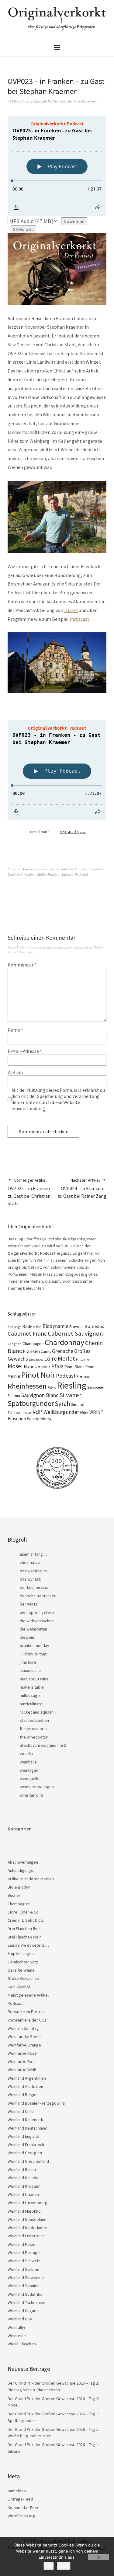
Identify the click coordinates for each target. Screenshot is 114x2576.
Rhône (52, 1388)
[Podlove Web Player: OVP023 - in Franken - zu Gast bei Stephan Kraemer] (57, 166)
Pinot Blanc (74, 1367)
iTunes (71, 610)
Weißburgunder (61, 1412)
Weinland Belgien (23, 2095)
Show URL (23, 229)
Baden (29, 1326)
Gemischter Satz (23, 1962)
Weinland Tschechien (26, 2302)
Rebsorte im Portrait (26, 2012)
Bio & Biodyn (19, 1887)
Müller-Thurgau (48, 874)
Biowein (76, 1326)
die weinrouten (33, 1629)
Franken (81, 869)
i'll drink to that (33, 1654)
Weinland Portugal (24, 2253)
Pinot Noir (38, 1375)
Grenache (63, 1351)
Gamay (46, 1352)
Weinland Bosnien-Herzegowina (36, 2103)
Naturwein (43, 1367)
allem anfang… (33, 1554)
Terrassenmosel (20, 1413)
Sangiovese (95, 1387)
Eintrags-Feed (20, 2499)
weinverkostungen (37, 1787)
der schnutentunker (38, 1596)
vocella (26, 1753)
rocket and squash (37, 1712)
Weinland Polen (21, 2244)
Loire (50, 1358)
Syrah (62, 1404)
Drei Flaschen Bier (24, 1928)
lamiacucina (30, 1670)
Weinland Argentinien (27, 2078)
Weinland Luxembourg (28, 2203)
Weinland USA (20, 2319)
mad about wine (34, 1679)
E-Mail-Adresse (25, 1051)
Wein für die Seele (24, 2036)
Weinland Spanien (24, 2286)
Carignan (15, 1344)
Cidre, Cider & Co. (24, 1912)
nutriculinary (31, 1704)
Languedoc (36, 1360)
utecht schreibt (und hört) (43, 1745)
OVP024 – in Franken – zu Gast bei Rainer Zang (82, 1188)
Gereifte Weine (21, 1970)
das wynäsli (30, 1579)
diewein (27, 1637)
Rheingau (83, 1376)
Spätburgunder (31, 1403)
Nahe (29, 1367)
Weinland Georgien (25, 2153)
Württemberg (39, 1419)
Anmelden (17, 2491)
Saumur (14, 1396)
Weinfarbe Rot (21, 2061)
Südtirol (78, 1405)
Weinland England (23, 2136)
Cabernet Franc (27, 1333)
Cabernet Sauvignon (75, 1333)
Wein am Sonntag (23, 2028)
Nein (64, 2566)
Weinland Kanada (23, 2178)
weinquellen (31, 1778)
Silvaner (67, 874)
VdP (38, 1412)
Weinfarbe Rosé (22, 2053)
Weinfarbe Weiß (22, 2070)
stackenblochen (34, 1720)
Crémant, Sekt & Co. (26, 1920)
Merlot (66, 1358)
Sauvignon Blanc (40, 1395)
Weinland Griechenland (28, 2161)
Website (16, 1072)
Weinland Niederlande (27, 2228)
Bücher (14, 1895)
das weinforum (33, 1571)
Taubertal (81, 874)
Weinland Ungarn (23, 2311)
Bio (39, 1327)
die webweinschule (37, 1621)
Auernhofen (65, 869)
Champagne (33, 1344)
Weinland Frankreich (26, 2144)
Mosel (15, 1366)
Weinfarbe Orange (24, 2045)
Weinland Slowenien (26, 2277)
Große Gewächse (23, 1978)
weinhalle (28, 1762)
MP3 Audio (73, 832)
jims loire (28, 1662)
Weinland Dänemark (25, 2120)
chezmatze (30, 1562)
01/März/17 (16, 101)
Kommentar (22, 965)
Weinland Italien (22, 2169)
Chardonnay (64, 1342)
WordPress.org (21, 2516)
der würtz (29, 1604)
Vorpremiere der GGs (27, 2020)
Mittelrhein (84, 1360)
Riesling (72, 1385)
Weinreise (17, 2336)
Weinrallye (17, 2327)
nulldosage (30, 1695)
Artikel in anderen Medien (31, 1879)
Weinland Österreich (26, 2236)
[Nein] (98, 2557)
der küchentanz (34, 1587)
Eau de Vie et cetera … (28, 1945)
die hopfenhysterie (37, 1612)
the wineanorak (34, 1728)
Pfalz (57, 1366)
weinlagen (29, 1770)
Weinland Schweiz (24, 2261)
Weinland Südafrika (25, 2294)
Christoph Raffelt (45, 101)
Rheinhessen (27, 1386)
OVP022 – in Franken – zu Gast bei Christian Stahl (30, 1192)
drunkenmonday (35, 1645)
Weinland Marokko (24, 2211)
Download (74, 221)
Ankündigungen (22, 1870)
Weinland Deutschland (28, 2128)
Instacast (79, 619)
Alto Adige (14, 1327)
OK (49, 2566)
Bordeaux (94, 1326)
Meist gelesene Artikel (28, 1995)
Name (15, 1030)
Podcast (66, 1376)
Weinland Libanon (23, 2194)
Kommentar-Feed (24, 2508)
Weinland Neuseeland (27, 2219)
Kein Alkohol (19, 1987)
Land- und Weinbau (22, 874)
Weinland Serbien (23, 2269)
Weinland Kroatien (24, 2186)
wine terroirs (31, 1795)
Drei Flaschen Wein (25, 1937)
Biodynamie (55, 1326)
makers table (32, 1687)
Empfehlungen (21, 1953)
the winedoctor (34, 1737)
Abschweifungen (23, 1862)
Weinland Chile (21, 2111)
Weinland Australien (25, 2086)
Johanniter (96, 869)
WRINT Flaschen (22, 2344)
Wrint (84, 1412)
